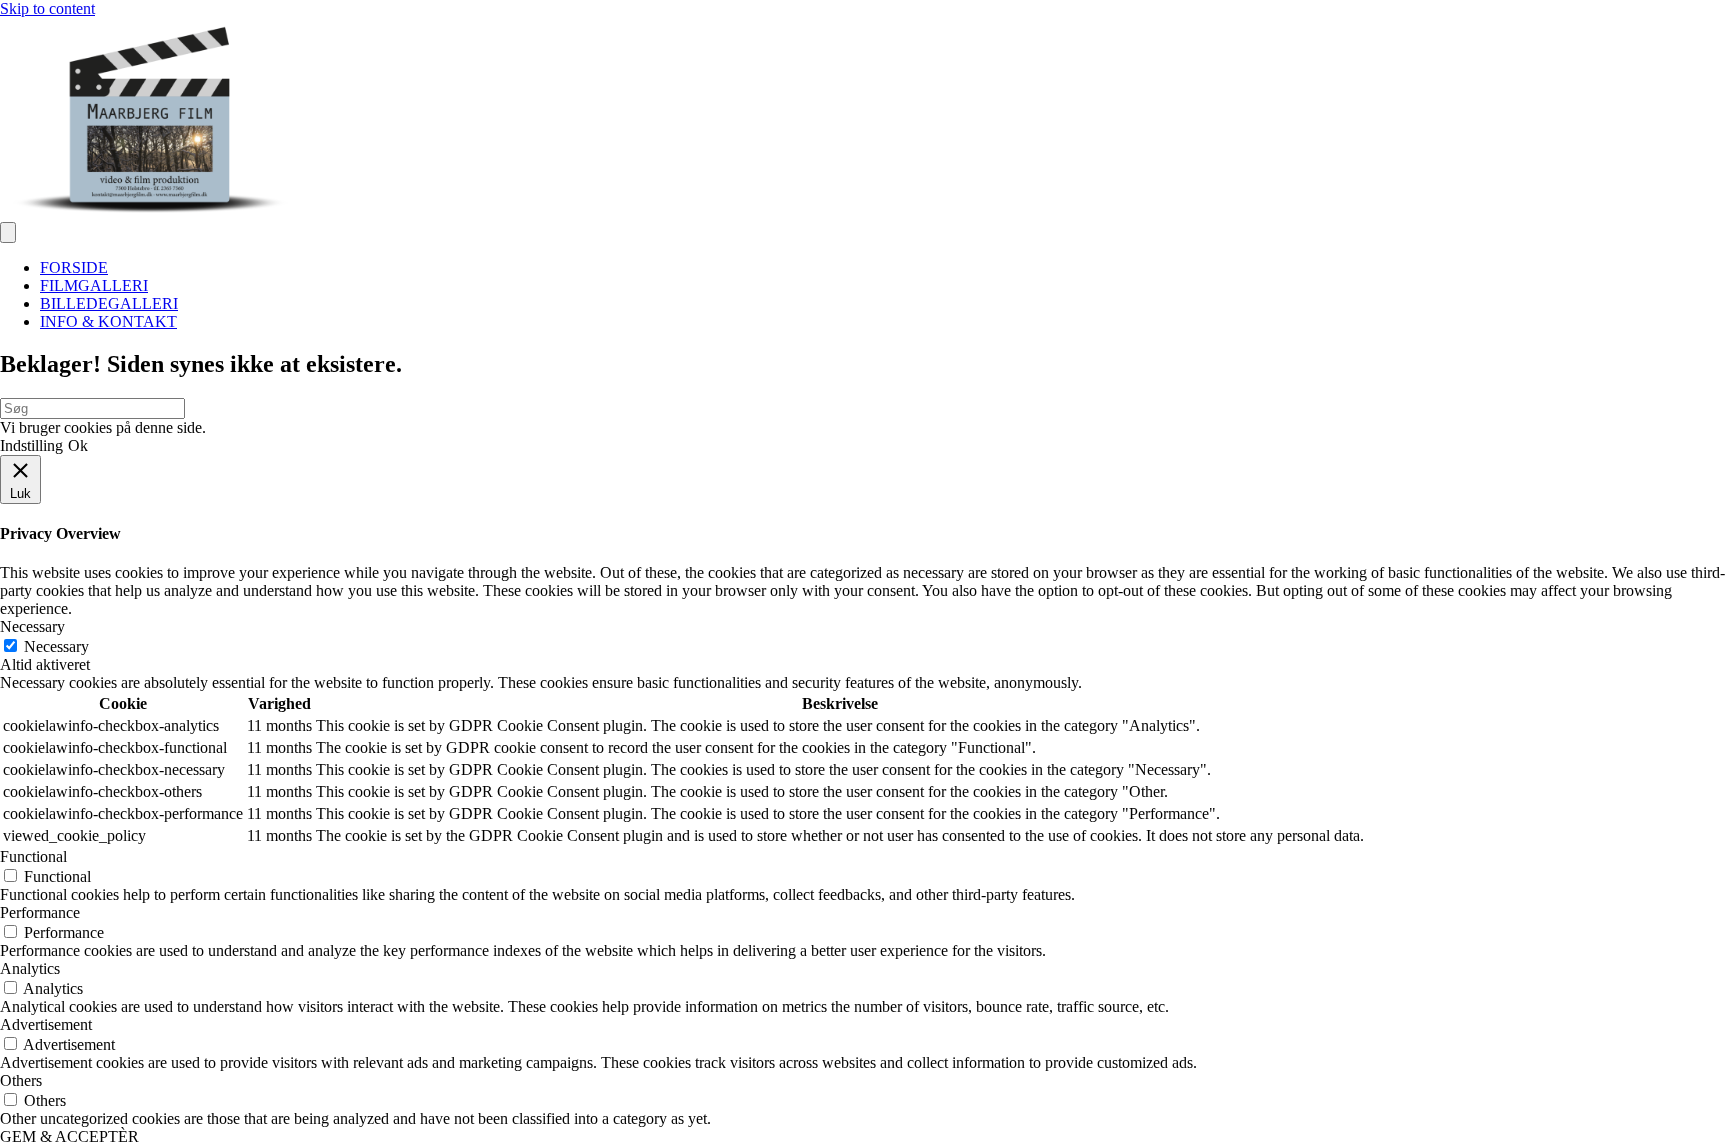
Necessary (56, 646)
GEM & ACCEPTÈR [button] (69, 1136)
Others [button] (21, 1080)
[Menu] (8, 232)
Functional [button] (33, 856)
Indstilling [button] (31, 445)
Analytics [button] (30, 968)
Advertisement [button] (46, 1024)
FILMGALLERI (94, 285)
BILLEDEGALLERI (109, 303)
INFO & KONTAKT (108, 321)
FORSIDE (74, 267)
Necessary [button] (32, 626)
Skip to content (47, 8)
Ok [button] (78, 445)
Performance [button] (40, 912)
